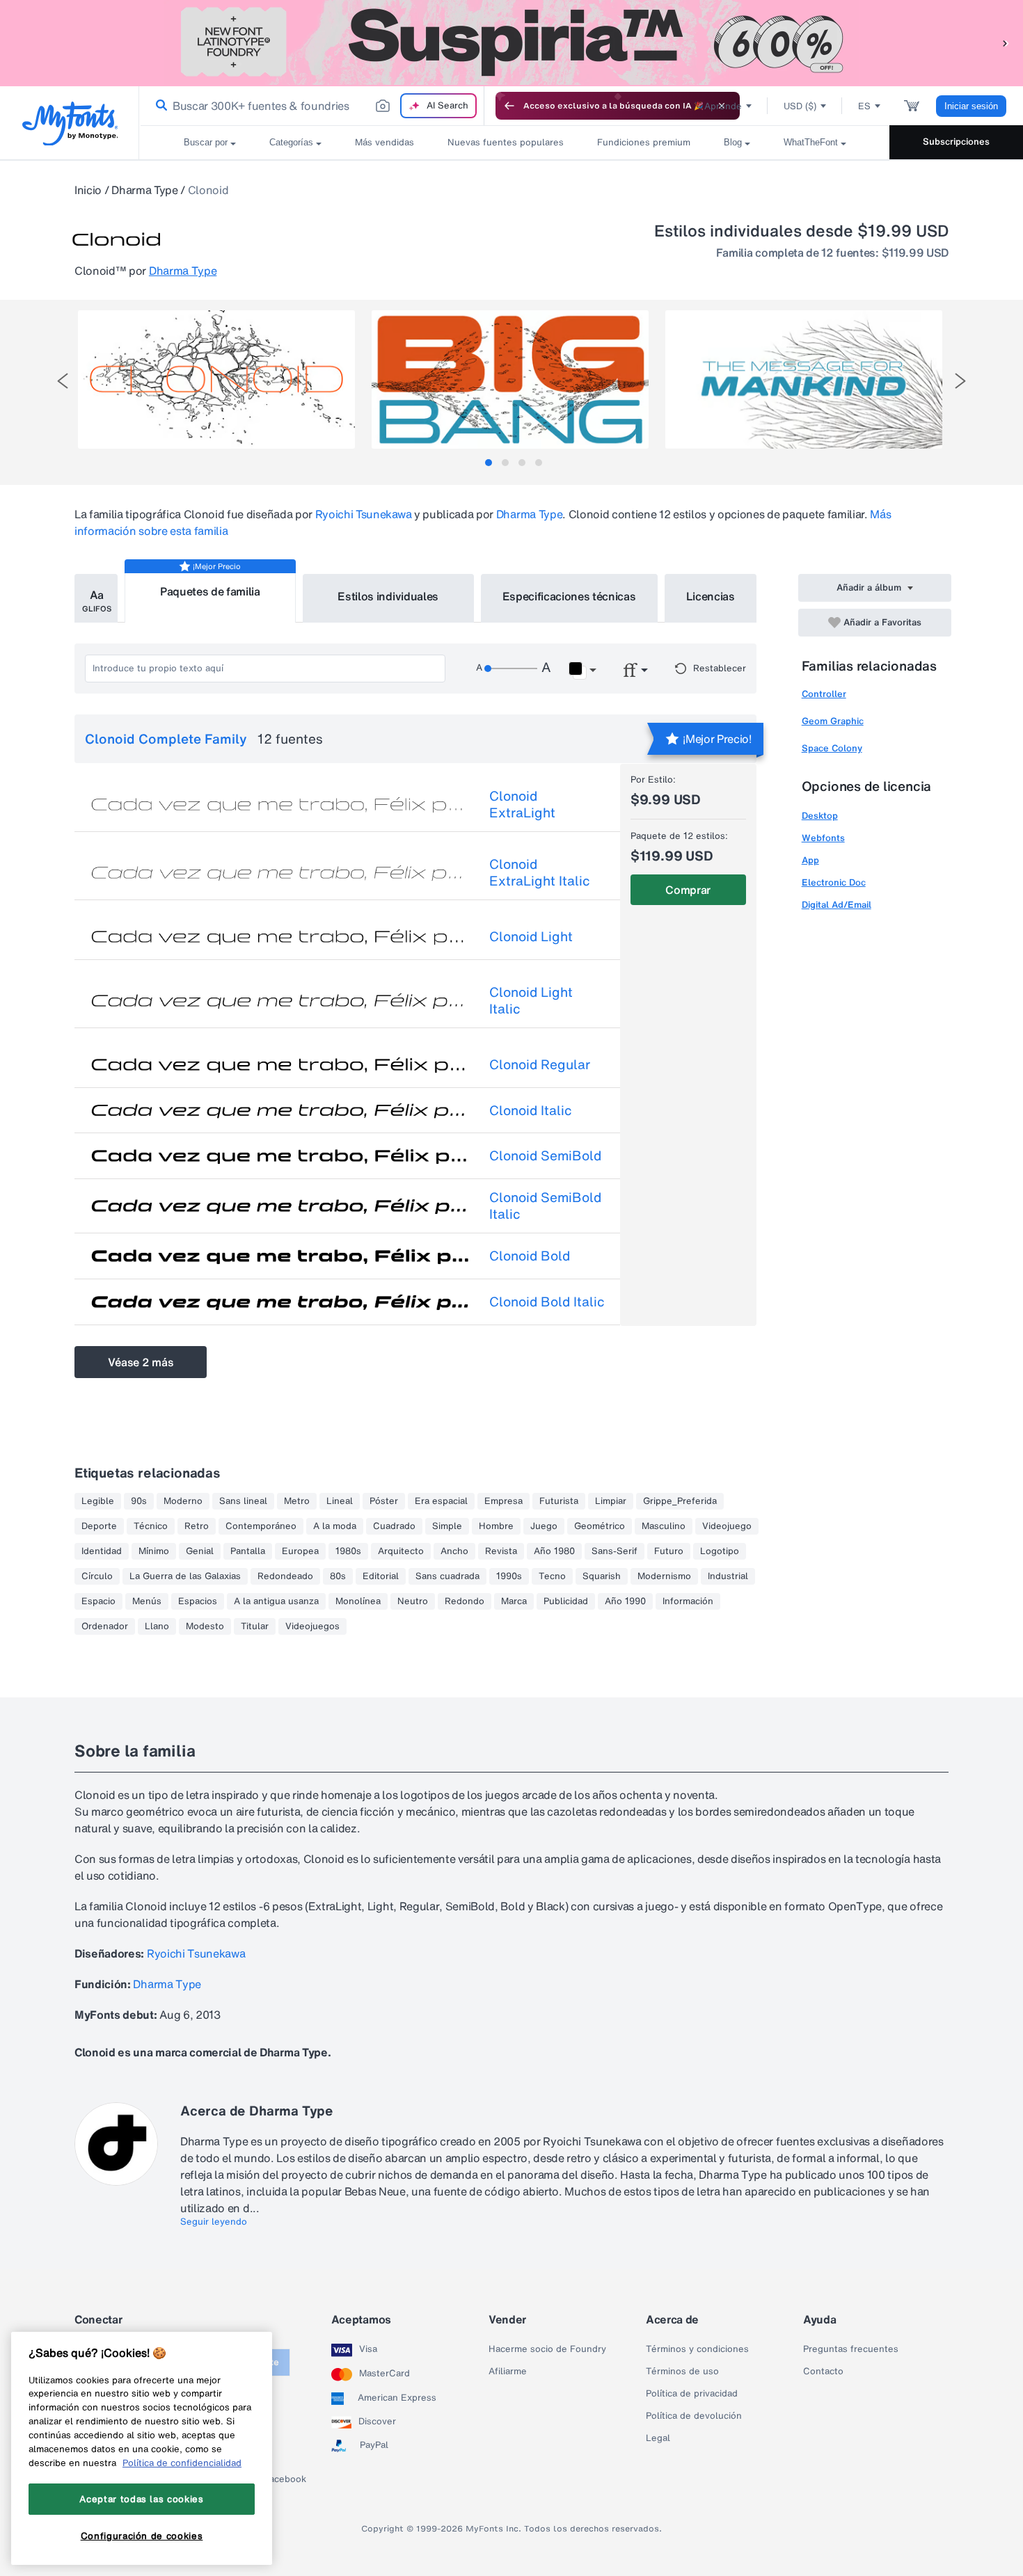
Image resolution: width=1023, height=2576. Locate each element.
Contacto (823, 2371)
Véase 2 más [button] (141, 1362)
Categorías (291, 142)
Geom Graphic (833, 721)
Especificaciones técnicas (569, 596)
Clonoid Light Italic (531, 1000)
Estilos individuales (388, 596)
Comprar (688, 890)
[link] (159, 106)
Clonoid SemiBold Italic (545, 1206)
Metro (297, 1501)
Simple (447, 1526)
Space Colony (832, 748)
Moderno (183, 1501)
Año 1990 (625, 1601)
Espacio (98, 1601)
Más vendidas (384, 142)
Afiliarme (508, 2371)
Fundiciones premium (644, 142)
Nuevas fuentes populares (506, 142)
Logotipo (720, 1551)
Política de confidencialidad (182, 2463)
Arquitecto (401, 1551)
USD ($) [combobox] (800, 106)
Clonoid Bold (530, 1256)
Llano (157, 1626)
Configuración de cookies (142, 2536)
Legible (98, 1501)
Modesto (205, 1626)
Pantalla (248, 1551)
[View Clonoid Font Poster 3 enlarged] (804, 379)
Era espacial (441, 1501)
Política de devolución (694, 2416)
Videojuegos (312, 1626)
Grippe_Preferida (680, 1501)
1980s (348, 1551)
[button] (1006, 43)
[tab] (489, 463)
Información (688, 1601)
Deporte (99, 1526)
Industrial (728, 1576)
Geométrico (600, 1526)
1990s (509, 1576)
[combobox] (312, 106)
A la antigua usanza (276, 1601)
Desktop (820, 816)
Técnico (151, 1526)
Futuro (669, 1551)
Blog (733, 142)
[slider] (511, 669)
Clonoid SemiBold (545, 1155)
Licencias (711, 596)
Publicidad (566, 1601)
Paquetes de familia (210, 591)
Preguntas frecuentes (851, 2349)
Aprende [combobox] (723, 106)
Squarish (602, 1576)
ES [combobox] (864, 106)
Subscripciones (956, 142)
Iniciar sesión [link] (971, 106)
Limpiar (611, 1501)
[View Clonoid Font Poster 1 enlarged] (216, 379)
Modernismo (664, 1576)
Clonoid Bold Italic (547, 1302)
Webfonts (823, 838)
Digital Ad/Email (836, 905)
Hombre (496, 1526)
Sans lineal (243, 1501)
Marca (514, 1601)
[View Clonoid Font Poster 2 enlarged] (510, 379)
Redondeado (285, 1576)
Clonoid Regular (540, 1064)
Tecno (552, 1576)
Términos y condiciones (697, 2349)
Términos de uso (682, 2371)
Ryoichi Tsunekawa (364, 514)
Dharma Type (144, 190)
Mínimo (154, 1551)
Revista (501, 1551)
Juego (544, 1526)
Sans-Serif (614, 1551)
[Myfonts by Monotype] (70, 123)
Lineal (340, 1501)
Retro (197, 1526)
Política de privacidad (692, 2394)
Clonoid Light (531, 936)
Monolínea (358, 1601)
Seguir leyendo (214, 2222)
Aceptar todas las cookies (141, 2499)
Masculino (664, 1526)
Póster (384, 1501)
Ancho (454, 1551)
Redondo (465, 1601)
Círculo (97, 1576)
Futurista (559, 1501)
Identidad (102, 1551)
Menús (147, 1601)
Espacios (198, 1601)
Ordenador (105, 1626)
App (810, 860)
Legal (658, 2438)
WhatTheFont (811, 142)
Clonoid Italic (531, 1110)
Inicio (88, 190)
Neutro (413, 1601)
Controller (824, 694)
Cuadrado (394, 1526)
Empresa (503, 1501)
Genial (200, 1551)
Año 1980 (554, 1551)
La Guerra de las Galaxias (185, 1576)
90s (139, 1501)
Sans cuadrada (447, 1576)
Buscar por (206, 142)
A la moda (335, 1526)
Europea (300, 1551)
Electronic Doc (834, 882)
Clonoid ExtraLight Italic (540, 872)
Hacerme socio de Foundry (547, 2349)
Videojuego (727, 1526)
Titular (255, 1626)
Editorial (381, 1576)
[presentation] (63, 381)
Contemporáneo (261, 1526)
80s (338, 1576)
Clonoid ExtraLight (522, 804)
